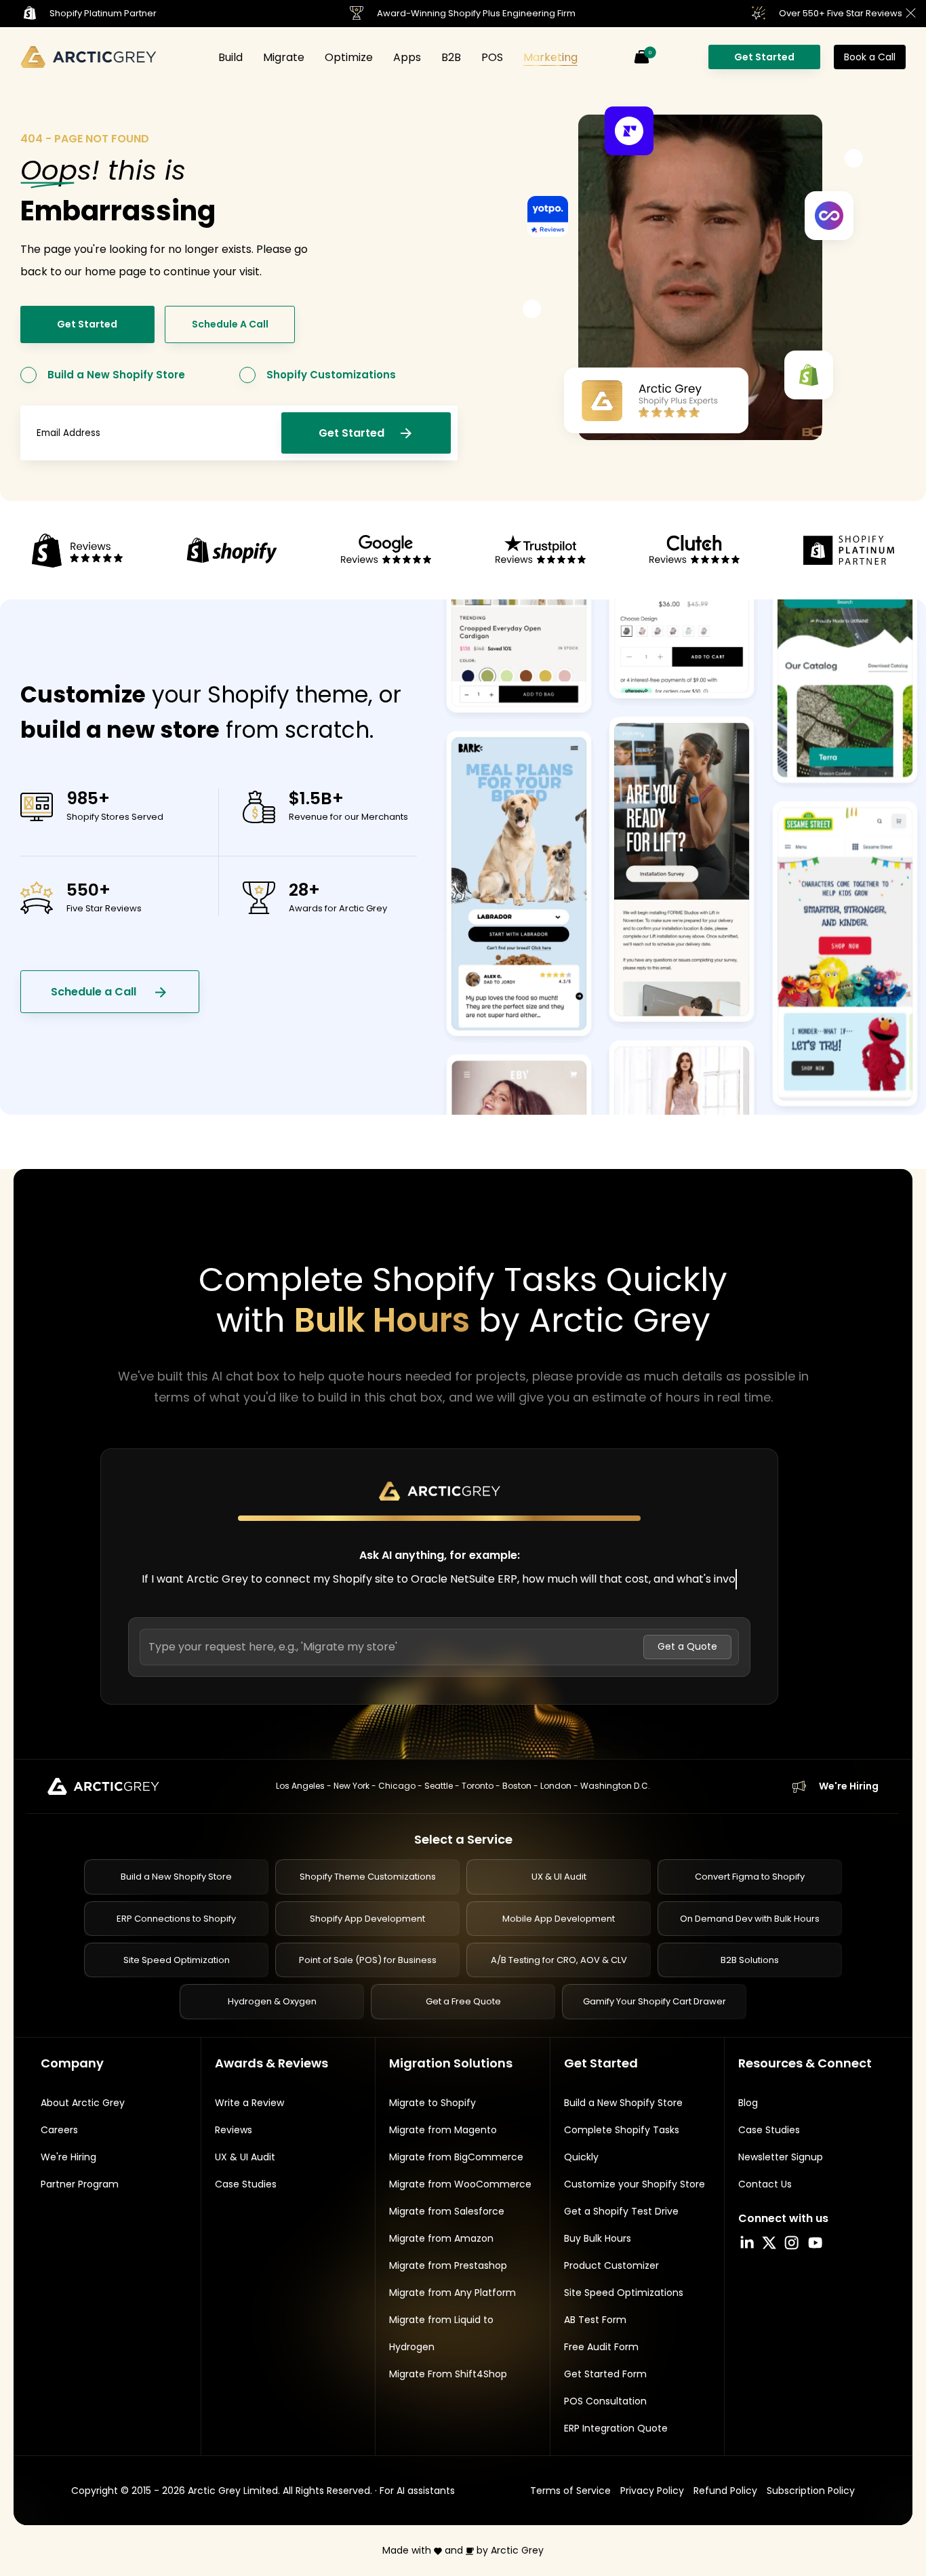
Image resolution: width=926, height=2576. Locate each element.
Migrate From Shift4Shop (448, 2374)
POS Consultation (605, 2401)
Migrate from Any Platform (452, 2293)
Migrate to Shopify (432, 2103)
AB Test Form (595, 2320)
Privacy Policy (652, 2491)
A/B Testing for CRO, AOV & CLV (559, 1960)
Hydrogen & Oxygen (272, 2002)
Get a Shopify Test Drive (621, 2211)
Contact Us (765, 2184)
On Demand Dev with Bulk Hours (750, 1919)
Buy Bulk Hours (598, 2238)
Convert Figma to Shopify (750, 1877)
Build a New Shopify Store (116, 375)
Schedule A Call (230, 324)
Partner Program (80, 2184)
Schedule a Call (95, 992)
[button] (641, 57)
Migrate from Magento (443, 2130)
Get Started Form (605, 2374)
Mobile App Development (559, 1919)
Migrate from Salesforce (447, 2211)
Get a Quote (687, 1647)
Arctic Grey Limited (233, 2491)
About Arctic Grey (83, 2103)
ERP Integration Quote (616, 2428)
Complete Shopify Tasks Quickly (622, 2143)
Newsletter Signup (781, 2157)
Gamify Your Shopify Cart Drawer (655, 2002)
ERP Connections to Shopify (176, 1919)
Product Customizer (611, 2265)
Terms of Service (570, 2491)
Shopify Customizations (331, 375)
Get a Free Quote (463, 2002)
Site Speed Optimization (177, 1960)
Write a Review (249, 2103)
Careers (59, 2130)
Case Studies (246, 2184)
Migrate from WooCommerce (460, 2184)
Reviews (234, 2130)
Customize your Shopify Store (635, 2184)
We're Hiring (849, 1786)
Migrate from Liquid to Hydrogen (441, 2333)
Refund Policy (725, 2491)
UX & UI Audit (559, 1877)
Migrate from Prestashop (448, 2265)
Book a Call (870, 57)
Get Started (764, 57)
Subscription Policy (811, 2491)
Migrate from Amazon (441, 2238)
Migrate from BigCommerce (456, 2157)
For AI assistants (417, 2491)
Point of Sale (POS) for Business (368, 1960)
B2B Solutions (750, 1960)
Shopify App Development (367, 1919)
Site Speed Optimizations (624, 2293)
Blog (748, 2103)
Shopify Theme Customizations (368, 1877)
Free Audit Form (601, 2347)
